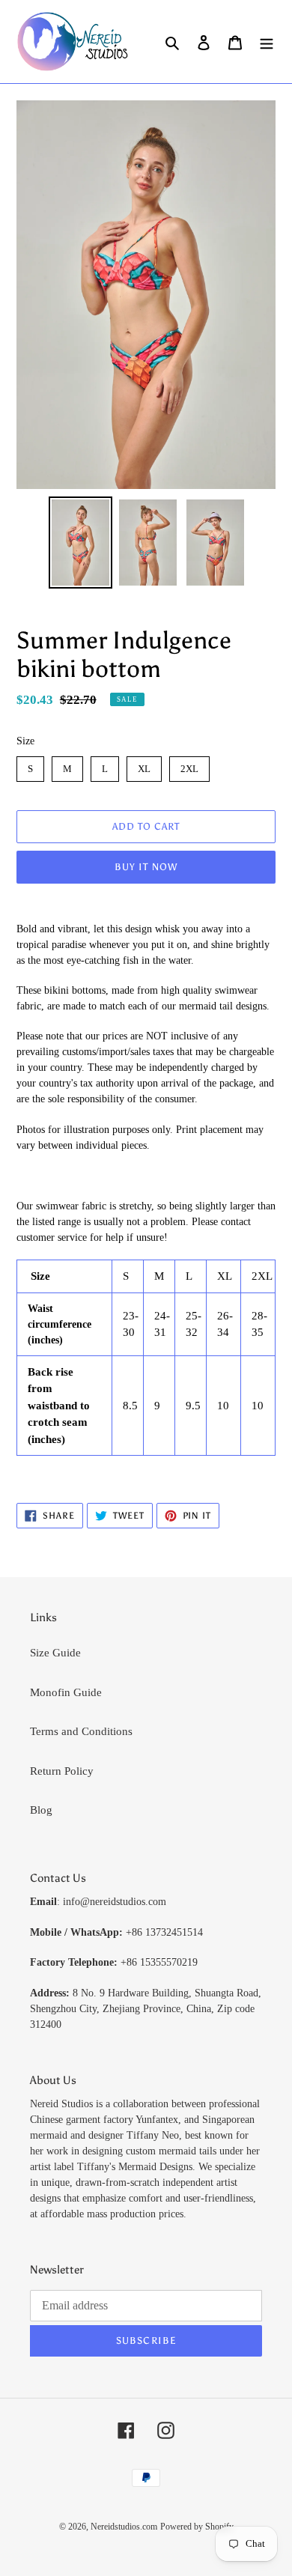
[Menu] (267, 42)
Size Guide (55, 1653)
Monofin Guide (66, 1692)
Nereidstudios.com (124, 2527)
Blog (41, 1810)
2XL (189, 765)
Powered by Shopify (197, 2527)
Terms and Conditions (81, 1731)
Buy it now (146, 867)
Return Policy (62, 1771)
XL (144, 765)
